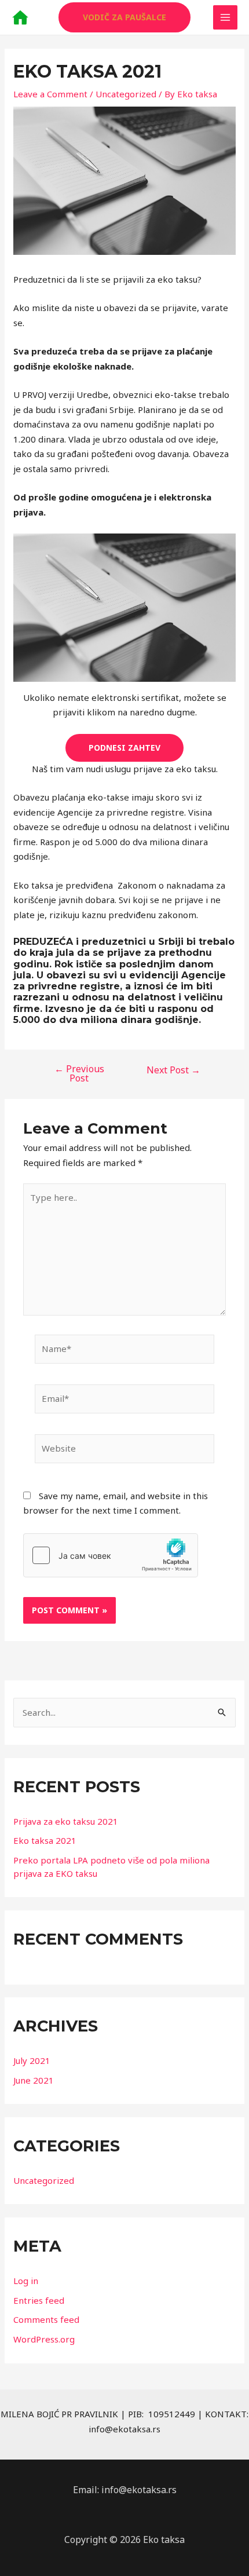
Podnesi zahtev (124, 748)
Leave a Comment (50, 94)
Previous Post (79, 1073)
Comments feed (46, 2319)
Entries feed (39, 2300)
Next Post (173, 1070)
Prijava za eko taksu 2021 (66, 1821)
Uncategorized (126, 94)
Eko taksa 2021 (45, 1840)
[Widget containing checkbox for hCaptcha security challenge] (111, 1555)
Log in (26, 2281)
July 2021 (32, 2060)
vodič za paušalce (124, 17)
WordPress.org (44, 2339)
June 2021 (34, 2080)
